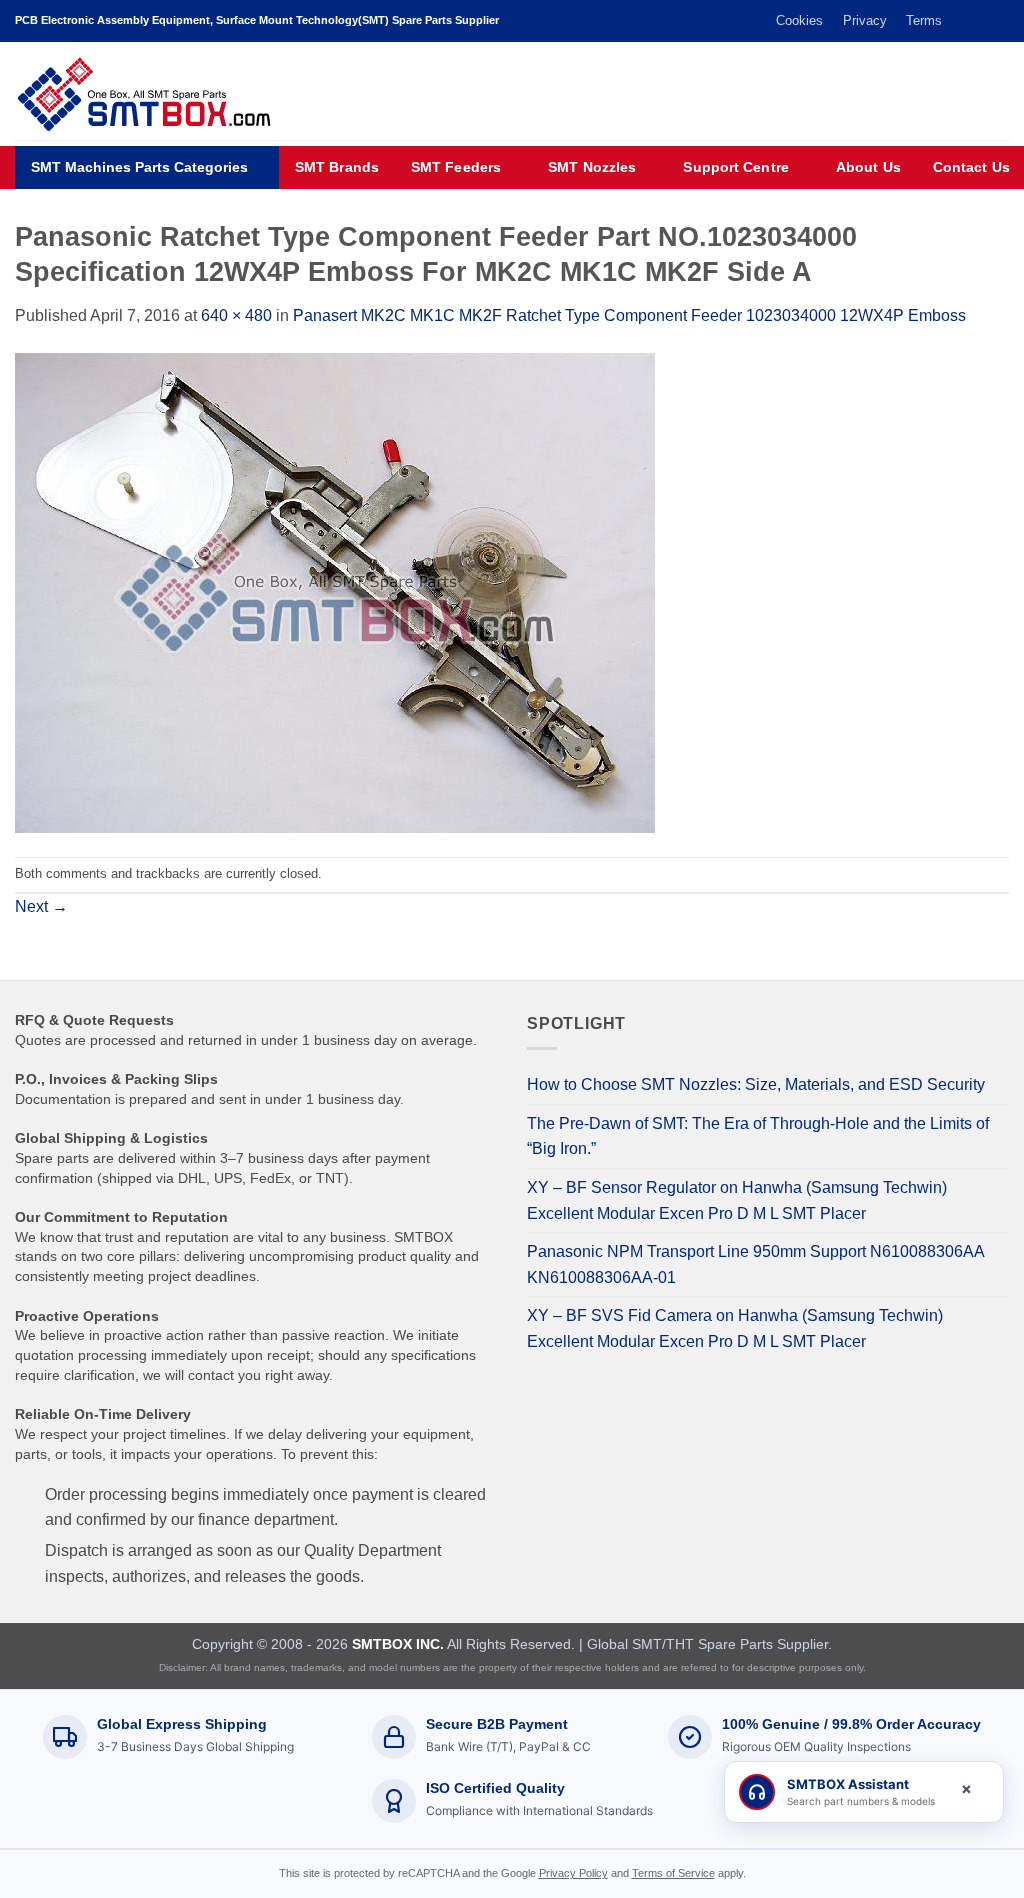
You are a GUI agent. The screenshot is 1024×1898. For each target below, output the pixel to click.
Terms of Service (673, 1873)
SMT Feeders (456, 167)
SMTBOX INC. (398, 1644)
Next (41, 906)
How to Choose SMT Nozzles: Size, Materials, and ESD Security (756, 1084)
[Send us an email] (980, 21)
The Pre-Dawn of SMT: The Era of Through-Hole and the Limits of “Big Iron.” (758, 1136)
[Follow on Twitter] (961, 21)
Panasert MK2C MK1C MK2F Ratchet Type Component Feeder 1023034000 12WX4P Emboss (629, 315)
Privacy (865, 20)
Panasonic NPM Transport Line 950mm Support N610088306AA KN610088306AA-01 (755, 1264)
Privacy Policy (573, 1873)
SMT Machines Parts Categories (139, 167)
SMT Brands (337, 167)
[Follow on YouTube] (999, 21)
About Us (868, 167)
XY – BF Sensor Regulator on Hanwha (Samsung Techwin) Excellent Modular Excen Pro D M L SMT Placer (737, 1200)
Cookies (799, 20)
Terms (924, 20)
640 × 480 (236, 315)
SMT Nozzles (592, 167)
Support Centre (735, 167)
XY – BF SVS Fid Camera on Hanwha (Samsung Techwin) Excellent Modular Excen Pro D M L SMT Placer (735, 1328)
